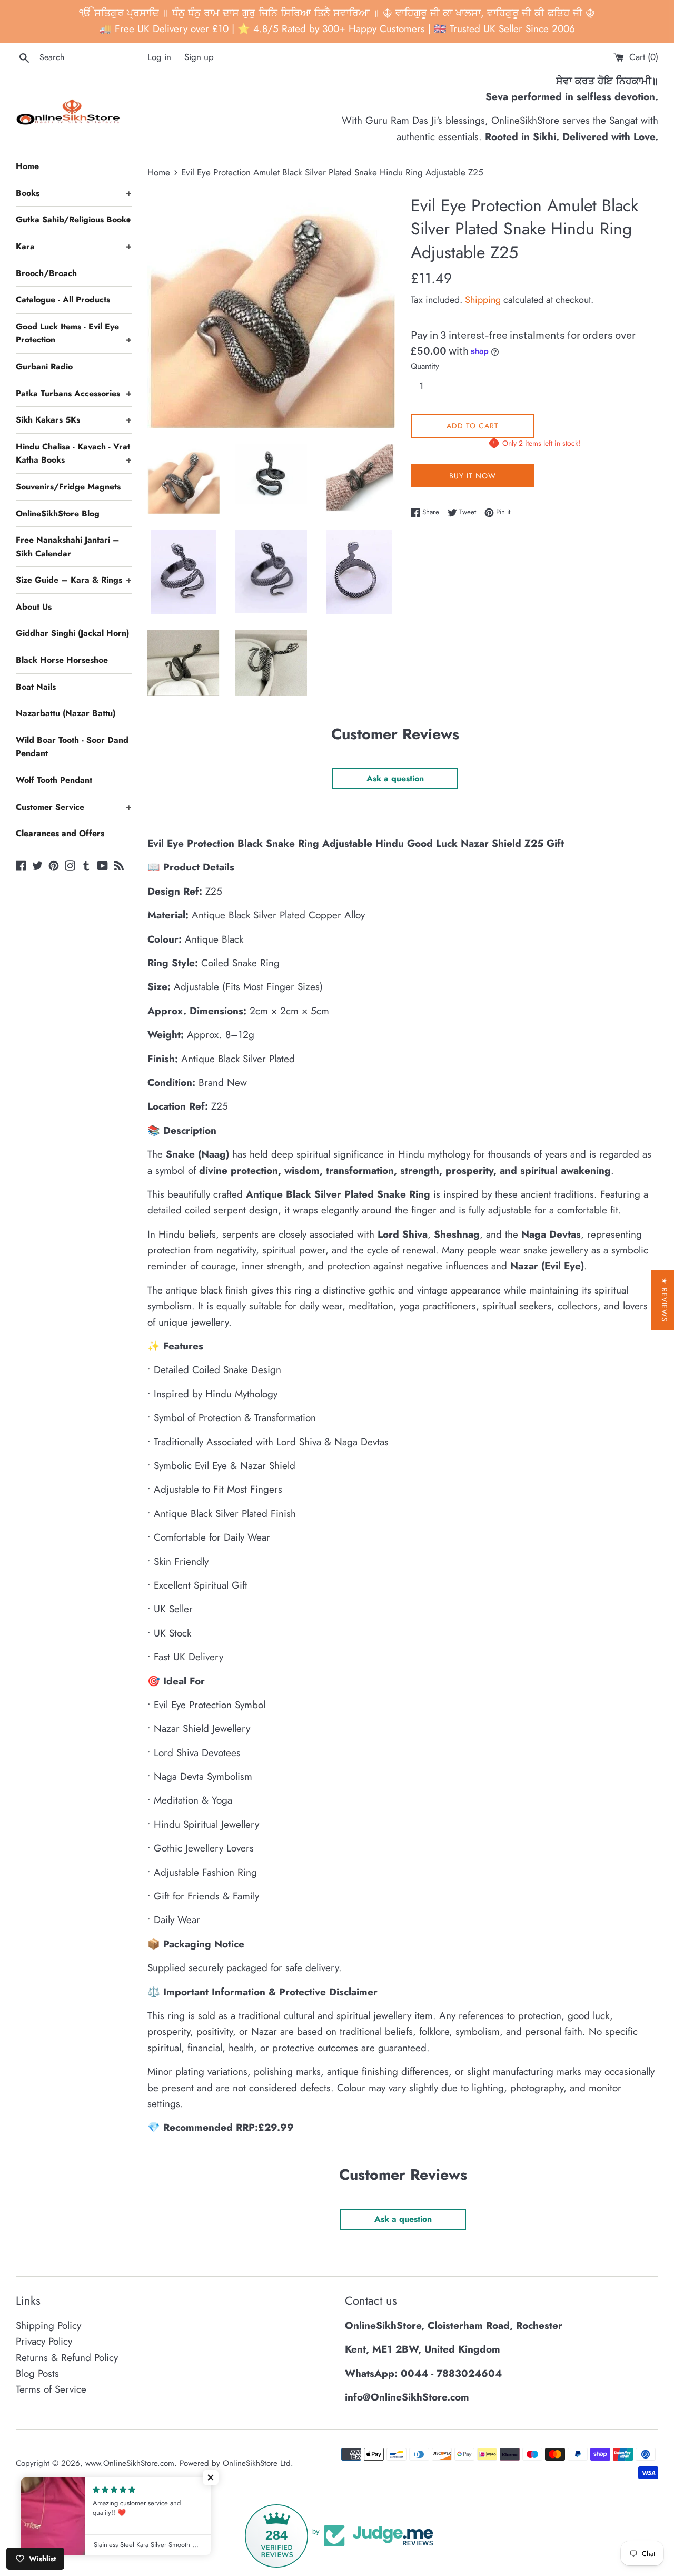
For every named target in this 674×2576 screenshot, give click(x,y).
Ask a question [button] (395, 778)
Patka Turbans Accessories (74, 393)
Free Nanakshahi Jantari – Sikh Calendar (68, 547)
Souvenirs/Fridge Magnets (68, 487)
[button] (211, 2477)
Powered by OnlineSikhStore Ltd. (236, 2463)
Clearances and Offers (60, 833)
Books (74, 193)
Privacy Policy (44, 2341)
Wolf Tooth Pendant (54, 780)
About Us (34, 607)
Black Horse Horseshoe (62, 660)
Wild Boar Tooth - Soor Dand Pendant (72, 747)
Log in (159, 57)
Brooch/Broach (46, 273)
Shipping (483, 300)
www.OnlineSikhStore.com (130, 2463)
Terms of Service (51, 2389)
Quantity (425, 366)
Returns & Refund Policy (67, 2358)
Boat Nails (36, 687)
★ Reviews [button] (665, 1300)
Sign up (199, 57)
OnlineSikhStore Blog (58, 513)
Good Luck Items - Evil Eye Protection (74, 333)
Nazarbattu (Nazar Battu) (66, 713)
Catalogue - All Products (63, 300)
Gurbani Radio (44, 366)
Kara (74, 246)
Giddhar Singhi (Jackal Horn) (72, 633)
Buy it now (473, 476)
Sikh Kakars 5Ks (74, 420)
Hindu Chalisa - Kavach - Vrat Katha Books (74, 453)
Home (27, 166)
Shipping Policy (48, 2325)
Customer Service (74, 807)
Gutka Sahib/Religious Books (74, 219)
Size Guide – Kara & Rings (74, 580)
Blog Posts (37, 2373)
